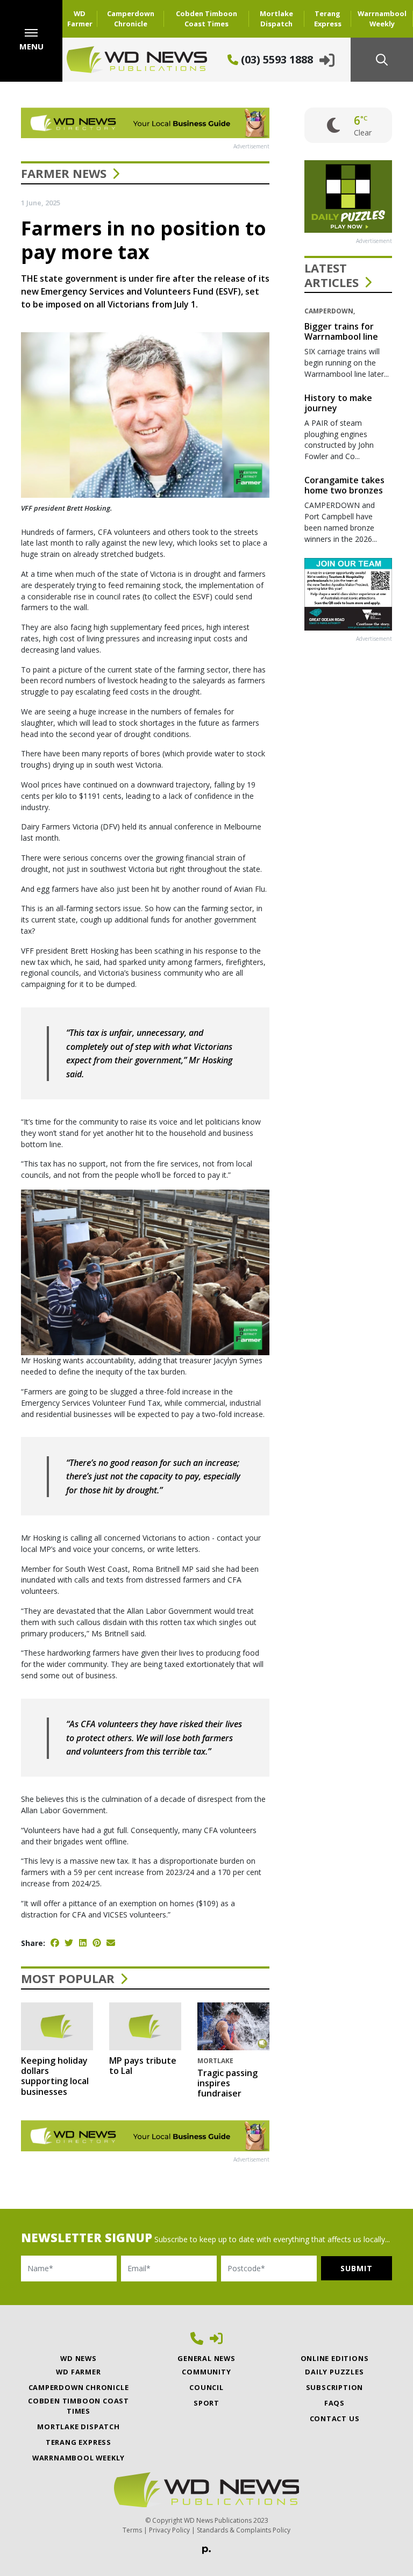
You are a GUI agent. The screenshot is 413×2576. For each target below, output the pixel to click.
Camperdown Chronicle (131, 19)
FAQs (334, 2403)
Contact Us (335, 2418)
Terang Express (328, 19)
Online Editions (335, 2358)
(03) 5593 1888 (276, 59)
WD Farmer (80, 19)
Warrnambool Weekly (382, 19)
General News (206, 2358)
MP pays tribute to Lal (143, 2066)
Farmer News (64, 173)
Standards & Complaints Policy (244, 2530)
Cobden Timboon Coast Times (206, 19)
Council (206, 2387)
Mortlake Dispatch (276, 19)
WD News (79, 2358)
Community (206, 2372)
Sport (206, 2403)
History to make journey (338, 403)
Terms (132, 2530)
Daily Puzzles (334, 2372)
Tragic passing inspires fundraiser (227, 2083)
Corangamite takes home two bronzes (344, 485)
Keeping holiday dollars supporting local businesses (55, 2076)
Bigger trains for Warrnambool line (341, 331)
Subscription (335, 2387)
